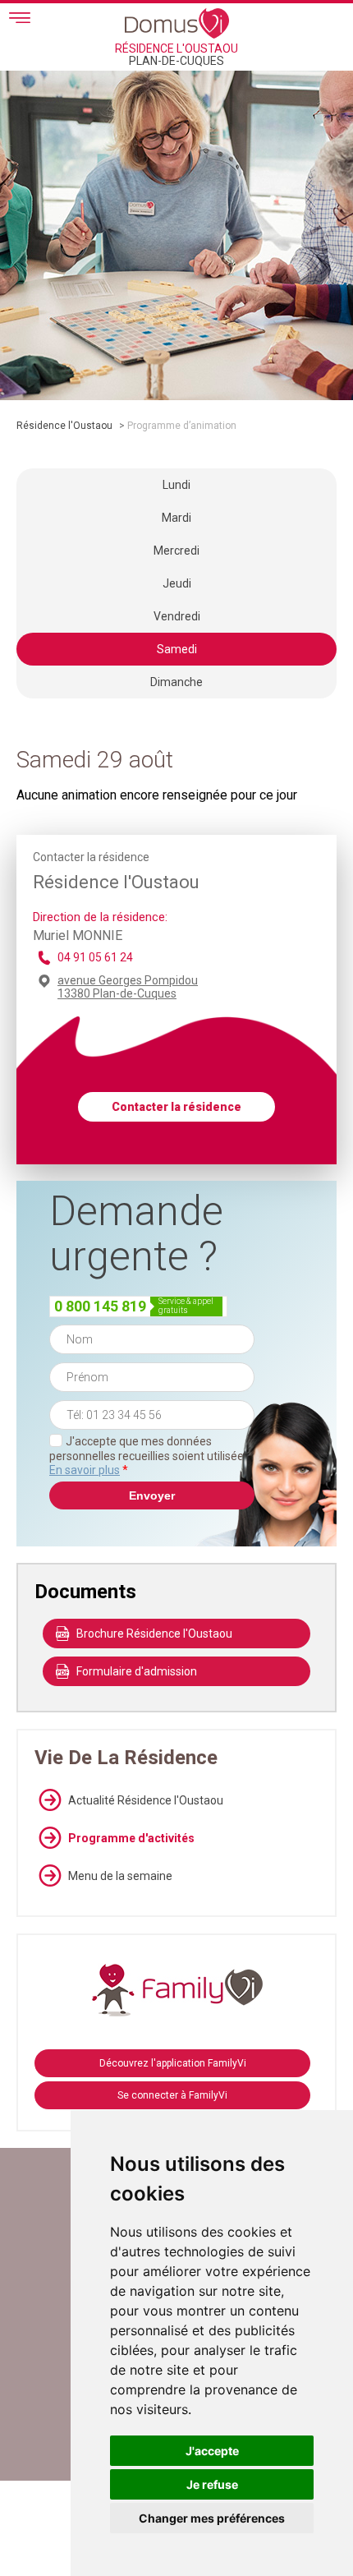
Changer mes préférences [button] (212, 2518)
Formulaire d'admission (137, 1671)
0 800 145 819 (100, 1306)
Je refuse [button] (212, 2484)
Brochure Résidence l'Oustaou (154, 1634)
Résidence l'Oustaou (64, 426)
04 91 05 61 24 (95, 957)
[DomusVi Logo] (177, 23)
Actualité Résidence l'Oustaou (146, 1800)
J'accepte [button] (212, 2451)
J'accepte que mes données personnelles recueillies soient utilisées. (151, 1456)
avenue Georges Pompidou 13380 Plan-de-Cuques (128, 987)
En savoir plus (85, 1470)
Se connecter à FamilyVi (172, 2095)
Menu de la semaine (120, 1876)
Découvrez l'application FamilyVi (173, 2063)
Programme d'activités (131, 1838)
